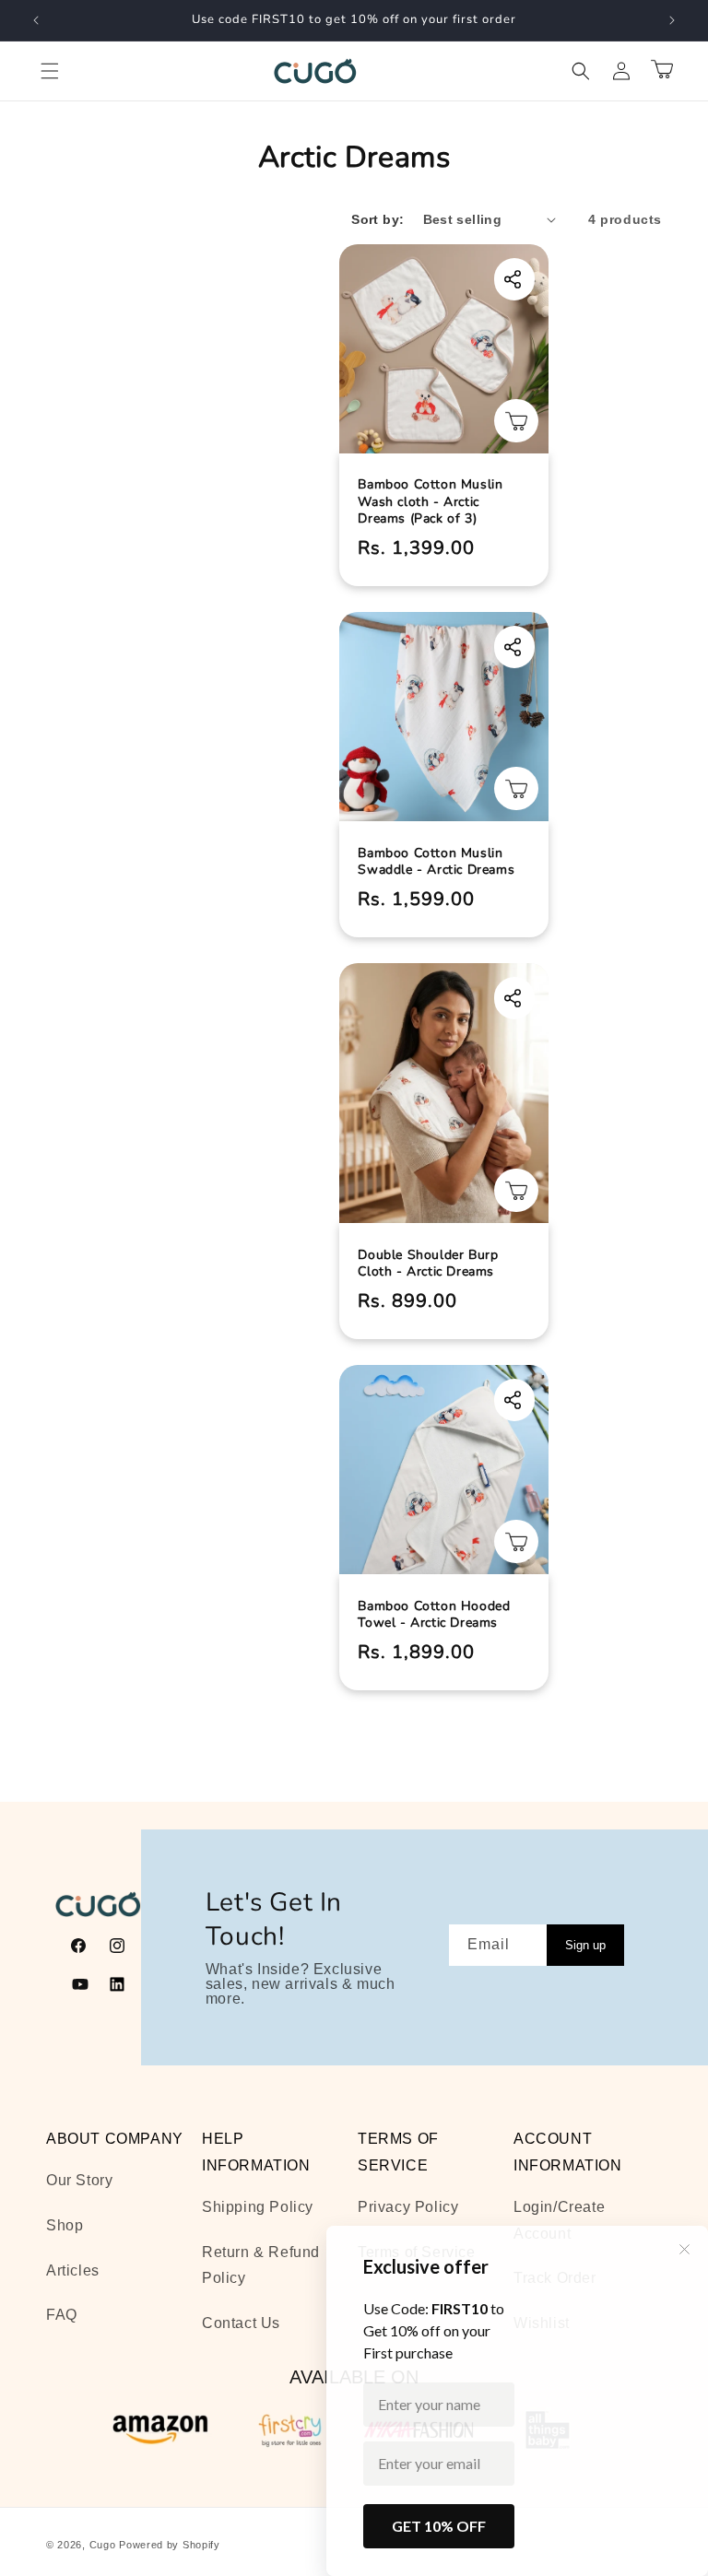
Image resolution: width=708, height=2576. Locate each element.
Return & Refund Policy (261, 2265)
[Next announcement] (672, 20)
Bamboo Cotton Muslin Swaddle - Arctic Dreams (436, 862)
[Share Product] (516, 276)
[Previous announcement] (36, 20)
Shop (65, 2225)
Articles (73, 2270)
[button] (50, 71)
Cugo (103, 2545)
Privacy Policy (408, 2207)
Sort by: (378, 219)
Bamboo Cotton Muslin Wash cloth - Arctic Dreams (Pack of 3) (430, 501)
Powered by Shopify (170, 2545)
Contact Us (241, 2323)
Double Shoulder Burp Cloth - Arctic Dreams (428, 1264)
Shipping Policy (258, 2207)
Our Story (79, 2180)
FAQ (62, 2315)
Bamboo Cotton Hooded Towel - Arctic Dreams (434, 1615)
